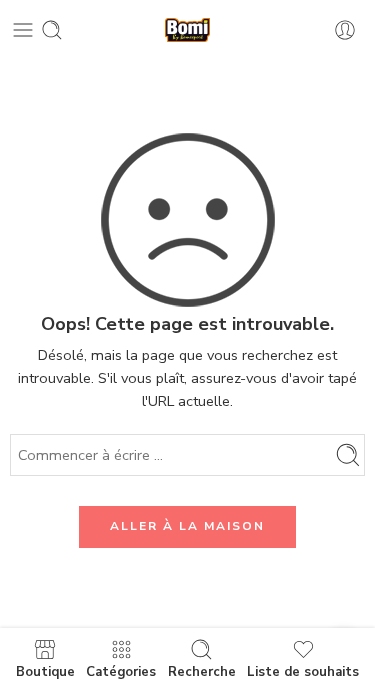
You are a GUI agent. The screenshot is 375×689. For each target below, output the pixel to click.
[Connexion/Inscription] (345, 30)
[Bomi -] (188, 30)
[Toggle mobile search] (52, 30)
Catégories (121, 671)
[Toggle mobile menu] (23, 30)
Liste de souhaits (303, 671)
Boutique (45, 671)
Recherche (202, 671)
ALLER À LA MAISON (187, 526)
